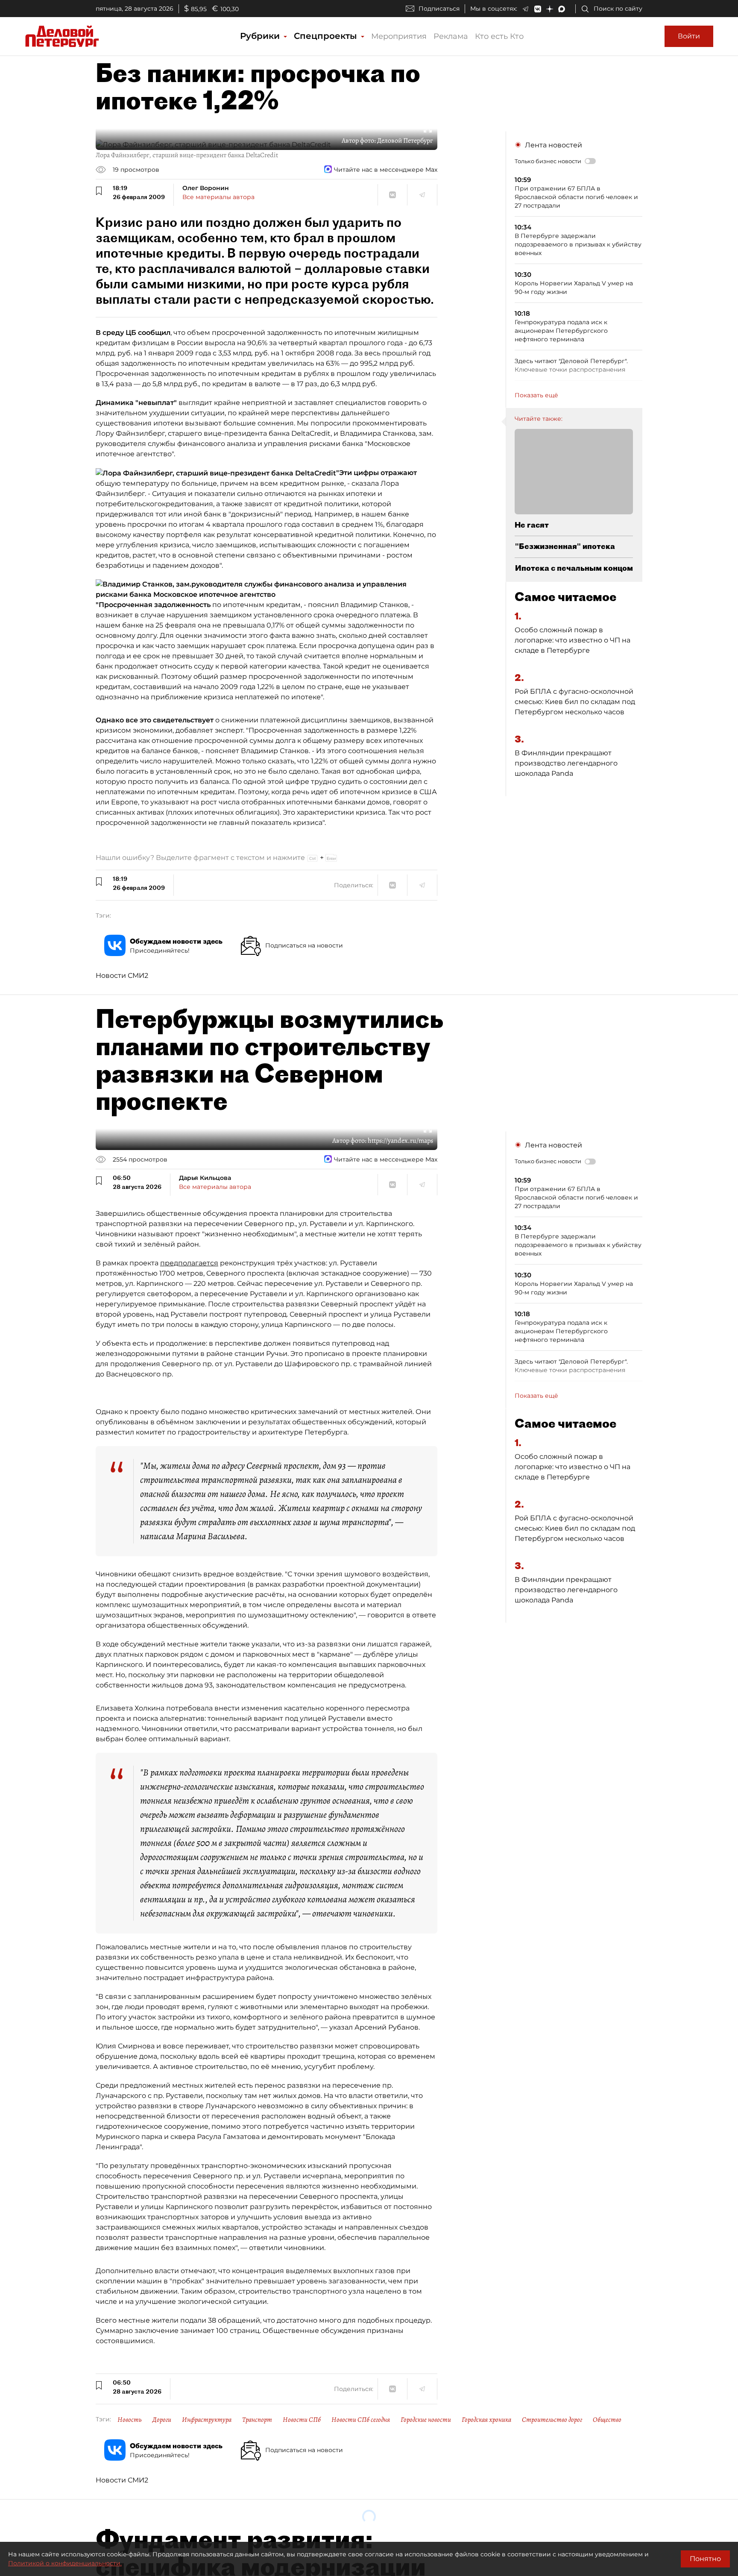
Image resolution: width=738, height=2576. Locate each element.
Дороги (162, 2420)
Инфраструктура (207, 2420)
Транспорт (257, 2420)
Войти (689, 36)
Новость (130, 2420)
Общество (607, 2420)
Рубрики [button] (261, 36)
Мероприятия (399, 36)
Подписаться (439, 9)
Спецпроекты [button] (327, 36)
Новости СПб (302, 2420)
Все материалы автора (218, 197)
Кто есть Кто (499, 36)
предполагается (189, 1263)
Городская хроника (486, 2420)
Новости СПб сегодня (361, 2420)
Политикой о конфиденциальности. (65, 2563)
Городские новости (426, 2420)
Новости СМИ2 (122, 976)
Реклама (451, 36)
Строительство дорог (552, 2420)
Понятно (705, 2559)
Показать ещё (536, 395)
